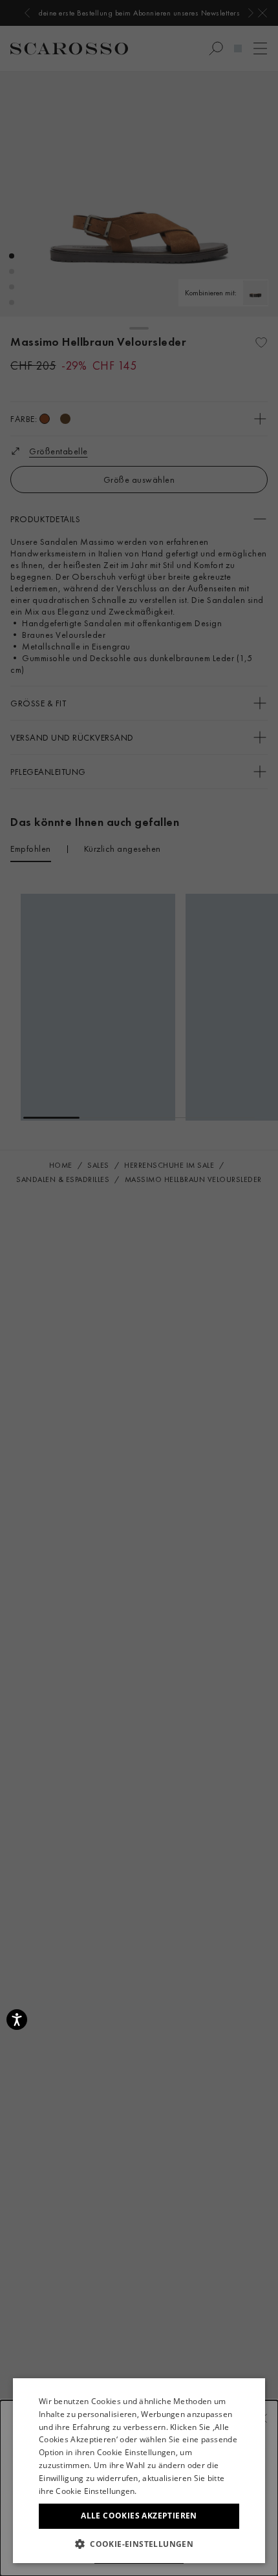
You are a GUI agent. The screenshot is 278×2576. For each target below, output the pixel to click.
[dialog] (139, 1288)
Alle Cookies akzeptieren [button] (139, 2516)
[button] (139, 2544)
